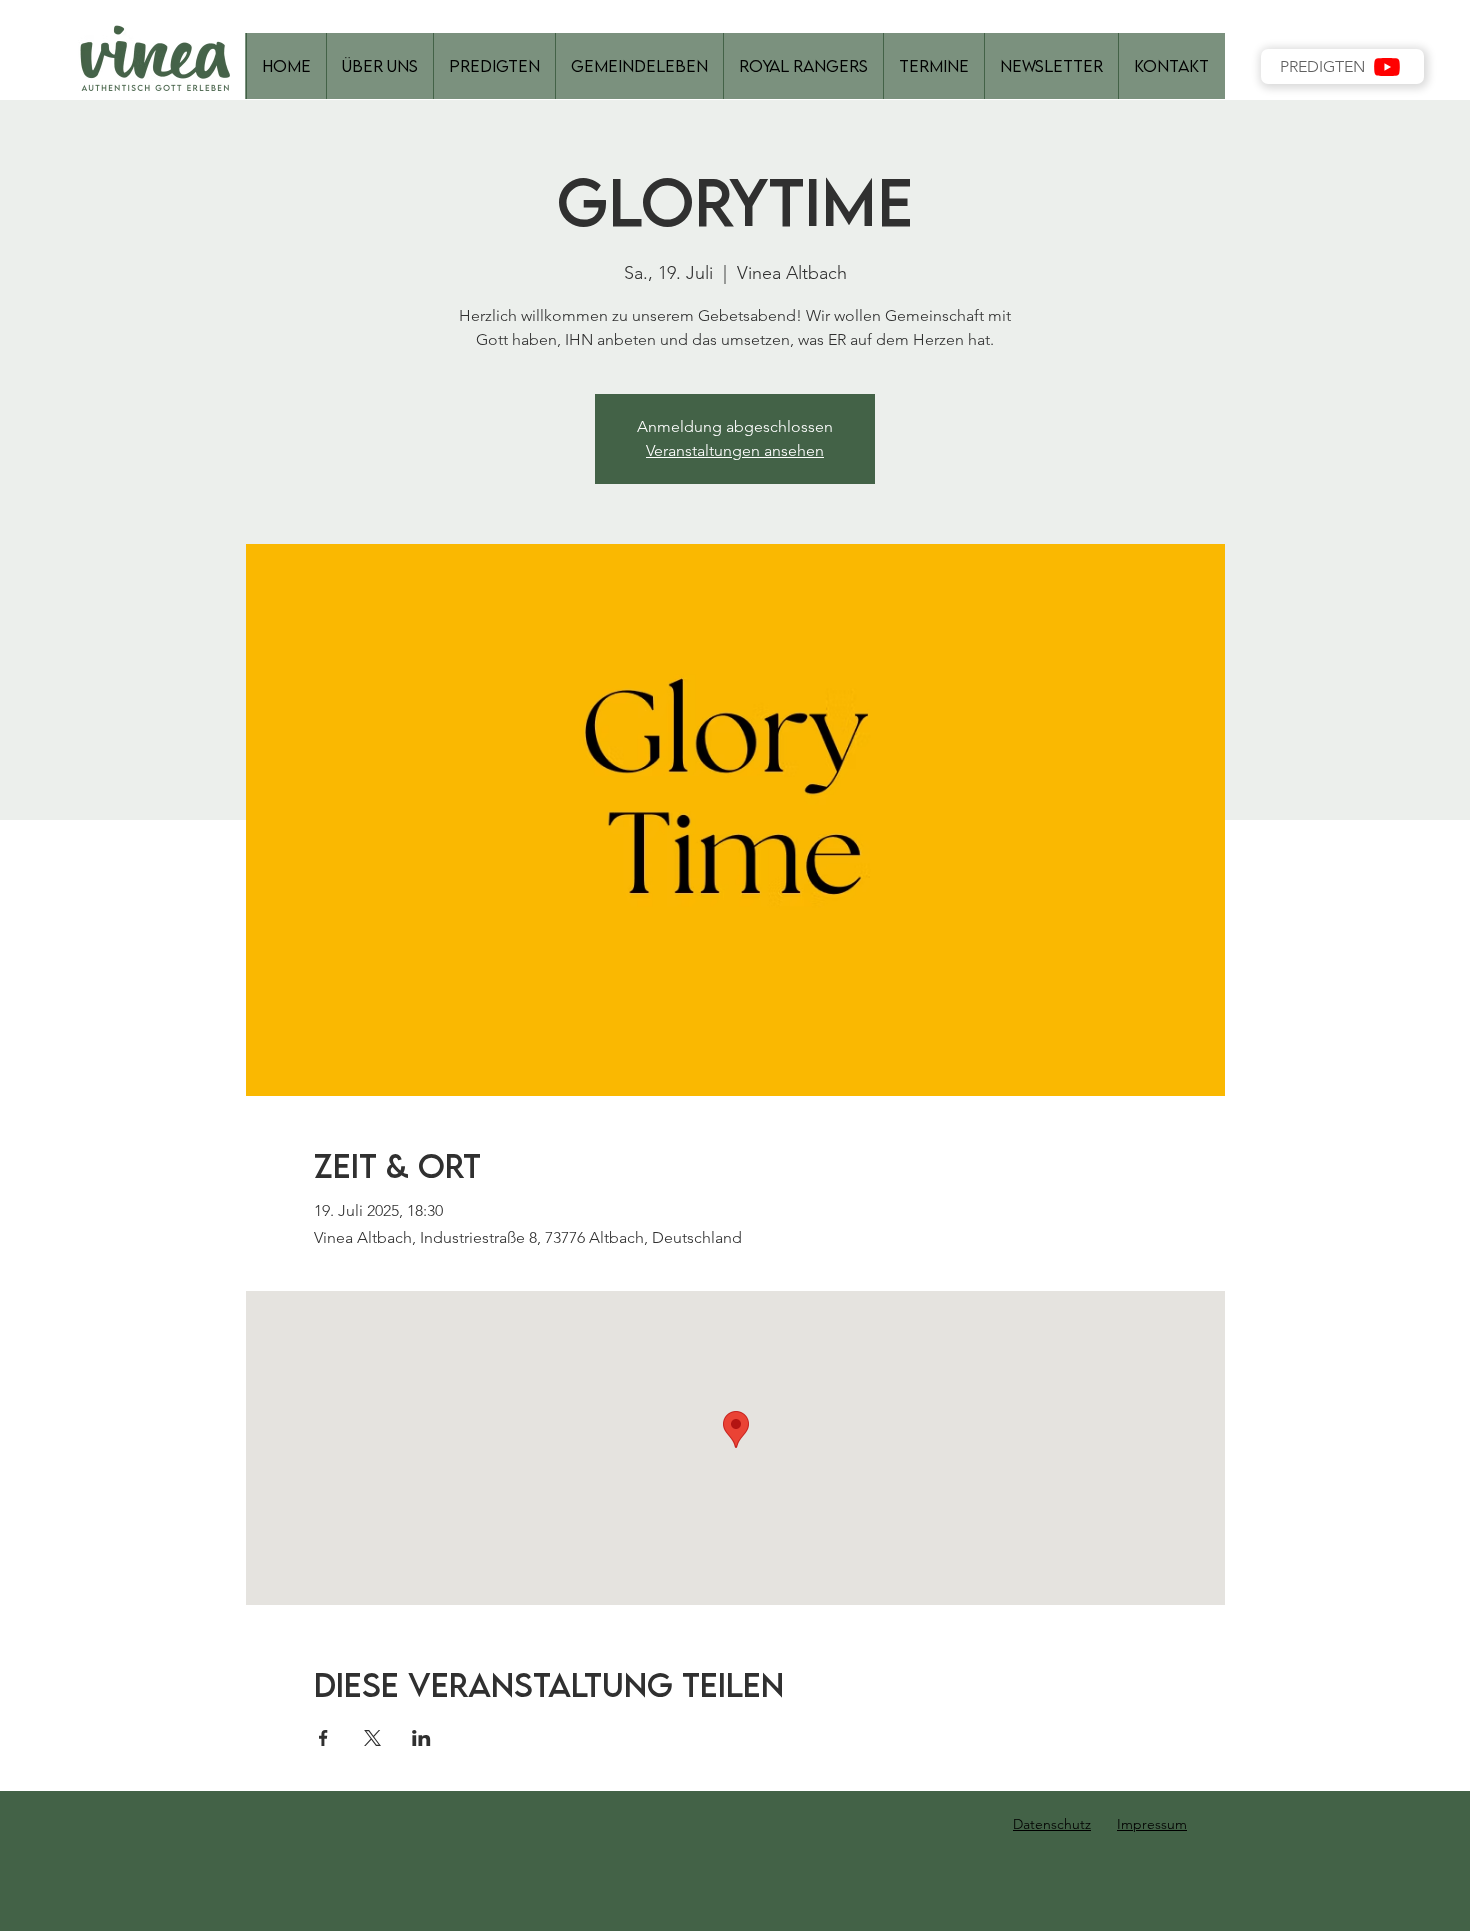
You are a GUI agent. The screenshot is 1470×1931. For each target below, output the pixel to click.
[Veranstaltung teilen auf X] (372, 1738)
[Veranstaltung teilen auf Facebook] (323, 1738)
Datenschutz (1052, 1824)
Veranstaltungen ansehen (735, 450)
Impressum (1152, 1824)
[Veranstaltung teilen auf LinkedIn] (421, 1738)
